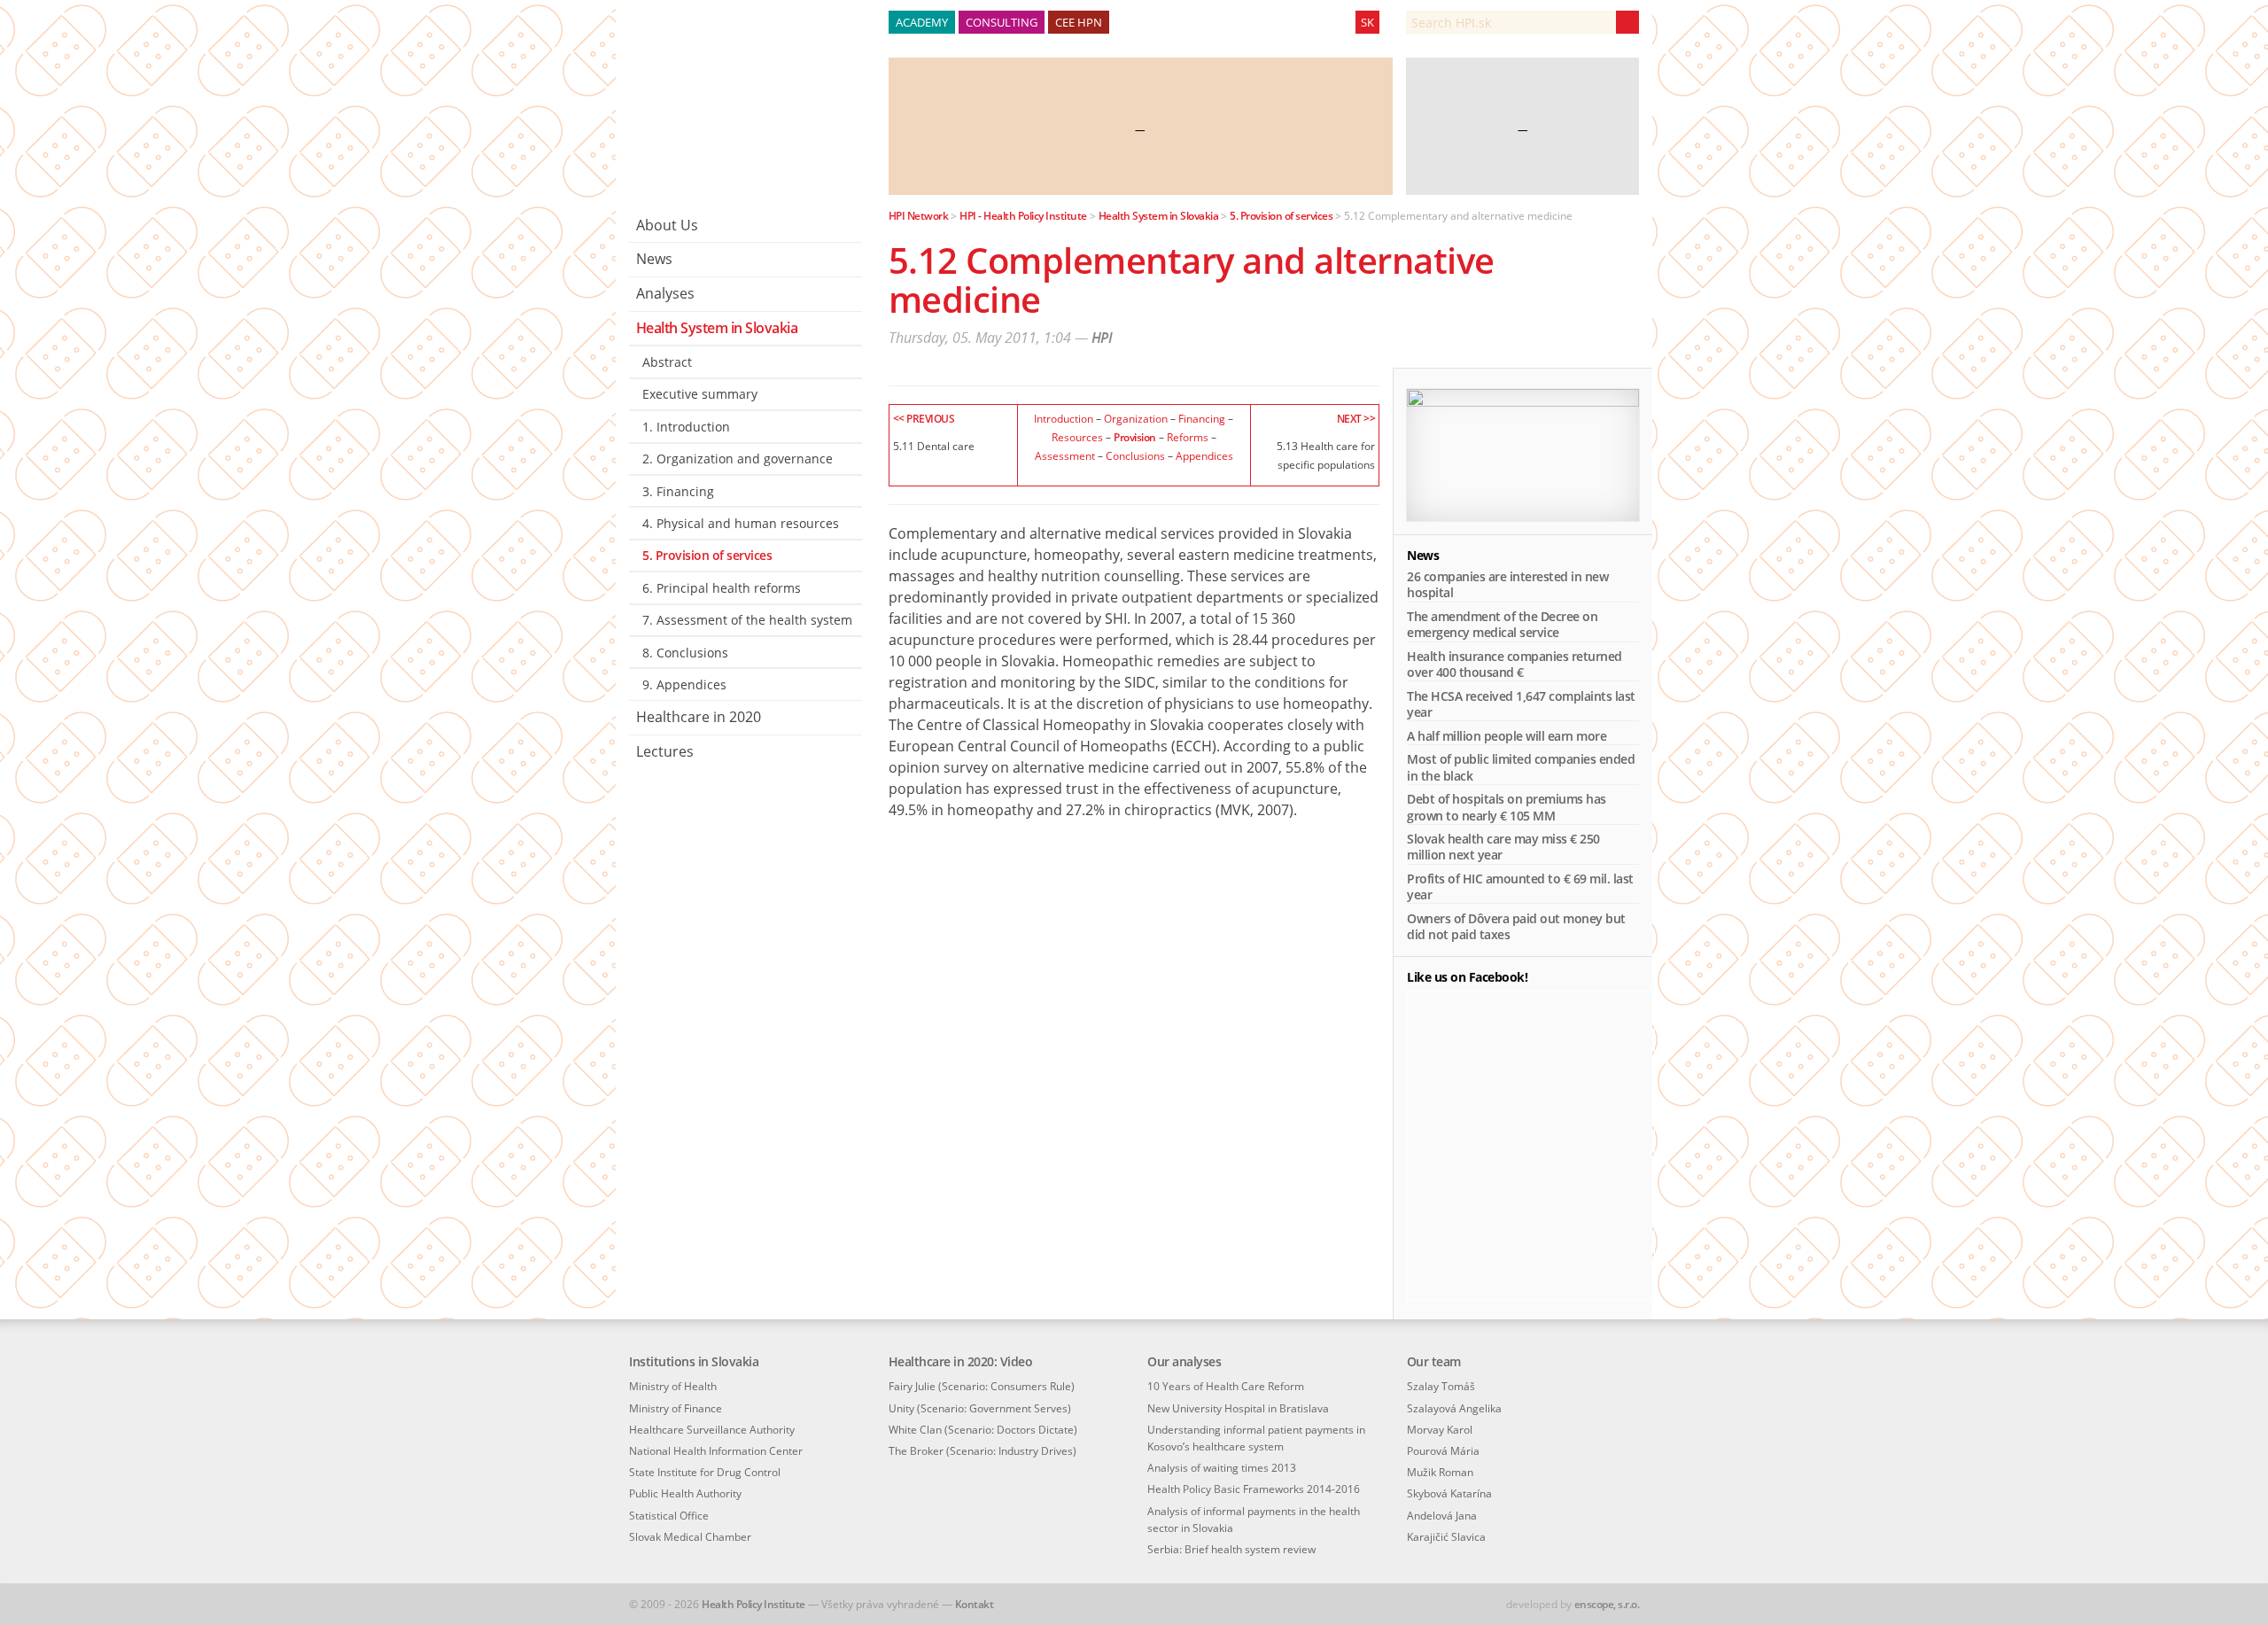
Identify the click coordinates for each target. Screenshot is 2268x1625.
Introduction (1064, 418)
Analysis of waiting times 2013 (1222, 1468)
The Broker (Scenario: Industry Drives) (983, 1451)
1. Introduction (686, 427)
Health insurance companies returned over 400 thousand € (1515, 664)
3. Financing (678, 491)
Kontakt (975, 1604)
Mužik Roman (1440, 1472)
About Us (667, 225)
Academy (922, 22)
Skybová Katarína (1449, 1493)
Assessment (1065, 455)
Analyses (665, 293)
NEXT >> (1356, 418)
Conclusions (1135, 455)
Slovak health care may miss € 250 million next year (1503, 847)
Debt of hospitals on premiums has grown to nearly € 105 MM (1507, 807)
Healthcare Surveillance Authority (712, 1430)
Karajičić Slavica (1446, 1537)
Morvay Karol (1440, 1430)
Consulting (1002, 22)
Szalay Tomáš (1441, 1386)
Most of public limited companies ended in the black (1521, 767)
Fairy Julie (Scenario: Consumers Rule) (982, 1386)
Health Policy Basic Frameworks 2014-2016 (1254, 1489)
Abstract (667, 362)
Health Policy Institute (753, 1604)
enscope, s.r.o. (1607, 1604)
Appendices (1204, 455)
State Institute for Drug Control (705, 1472)
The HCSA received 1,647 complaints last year (1521, 704)
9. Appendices (684, 684)
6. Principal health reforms (722, 588)
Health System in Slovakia (717, 328)
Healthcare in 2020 (699, 717)
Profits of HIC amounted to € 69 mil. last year (1520, 886)
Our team (1434, 1361)
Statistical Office (669, 1516)
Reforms (1188, 437)
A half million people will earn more (1507, 736)
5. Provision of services (707, 555)
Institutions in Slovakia (694, 1361)
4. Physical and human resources (741, 523)
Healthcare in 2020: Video (961, 1361)
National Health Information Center (716, 1451)
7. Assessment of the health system (747, 620)
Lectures (665, 751)
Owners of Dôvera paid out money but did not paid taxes (1516, 926)
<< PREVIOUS (924, 418)
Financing (1202, 418)
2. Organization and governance (738, 459)
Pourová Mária (1443, 1451)
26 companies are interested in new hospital (1507, 584)
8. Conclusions (685, 653)
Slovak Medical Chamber (690, 1537)
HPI (1102, 338)
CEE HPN (1079, 22)
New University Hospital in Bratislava (1238, 1408)
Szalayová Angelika (1454, 1408)
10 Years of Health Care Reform (1226, 1386)
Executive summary (700, 394)
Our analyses (1184, 1361)
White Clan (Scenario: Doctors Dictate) (983, 1430)
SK (1367, 22)
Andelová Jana (1442, 1516)
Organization (1136, 418)
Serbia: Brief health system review (1231, 1549)
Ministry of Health (673, 1386)
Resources (1077, 437)
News (654, 259)
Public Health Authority (685, 1493)
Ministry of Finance (676, 1408)
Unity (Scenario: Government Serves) (980, 1408)
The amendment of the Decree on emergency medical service (1502, 624)
